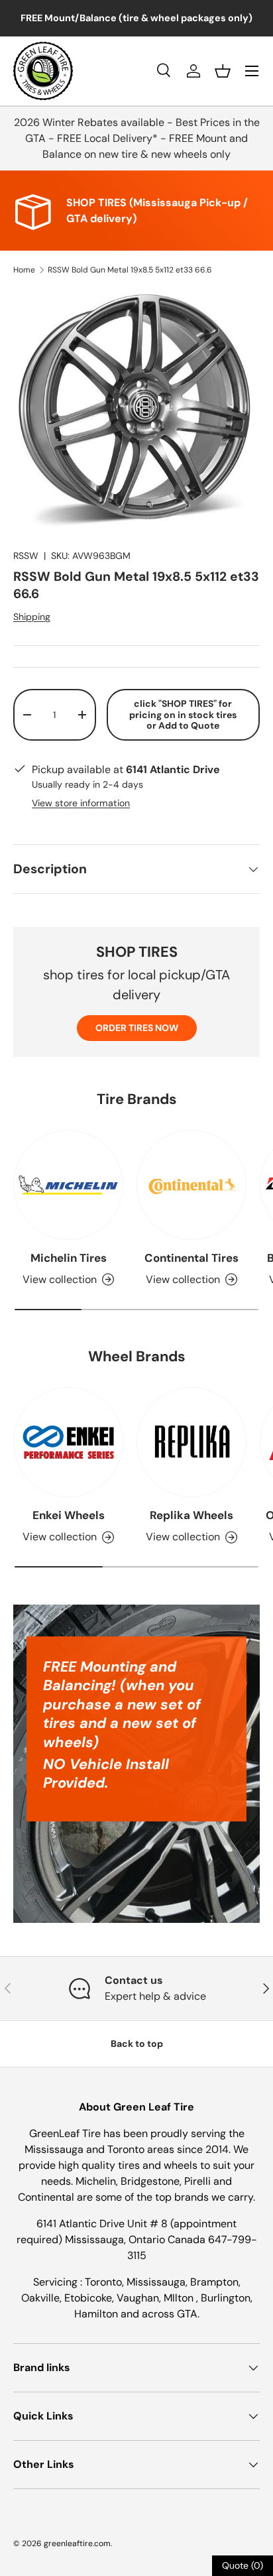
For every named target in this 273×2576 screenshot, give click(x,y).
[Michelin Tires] (68, 1185)
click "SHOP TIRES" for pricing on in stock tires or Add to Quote (183, 715)
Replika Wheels (191, 1515)
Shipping (32, 617)
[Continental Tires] (191, 1185)
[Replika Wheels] (191, 1442)
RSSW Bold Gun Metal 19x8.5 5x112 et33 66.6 (130, 270)
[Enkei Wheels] (68, 1442)
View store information (81, 803)
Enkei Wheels (69, 1515)
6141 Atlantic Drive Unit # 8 (103, 2224)
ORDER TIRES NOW (137, 1028)
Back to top (137, 2044)
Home (24, 270)
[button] (223, 71)
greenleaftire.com (77, 2544)
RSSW (26, 556)
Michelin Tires (69, 1258)
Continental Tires (191, 1258)
